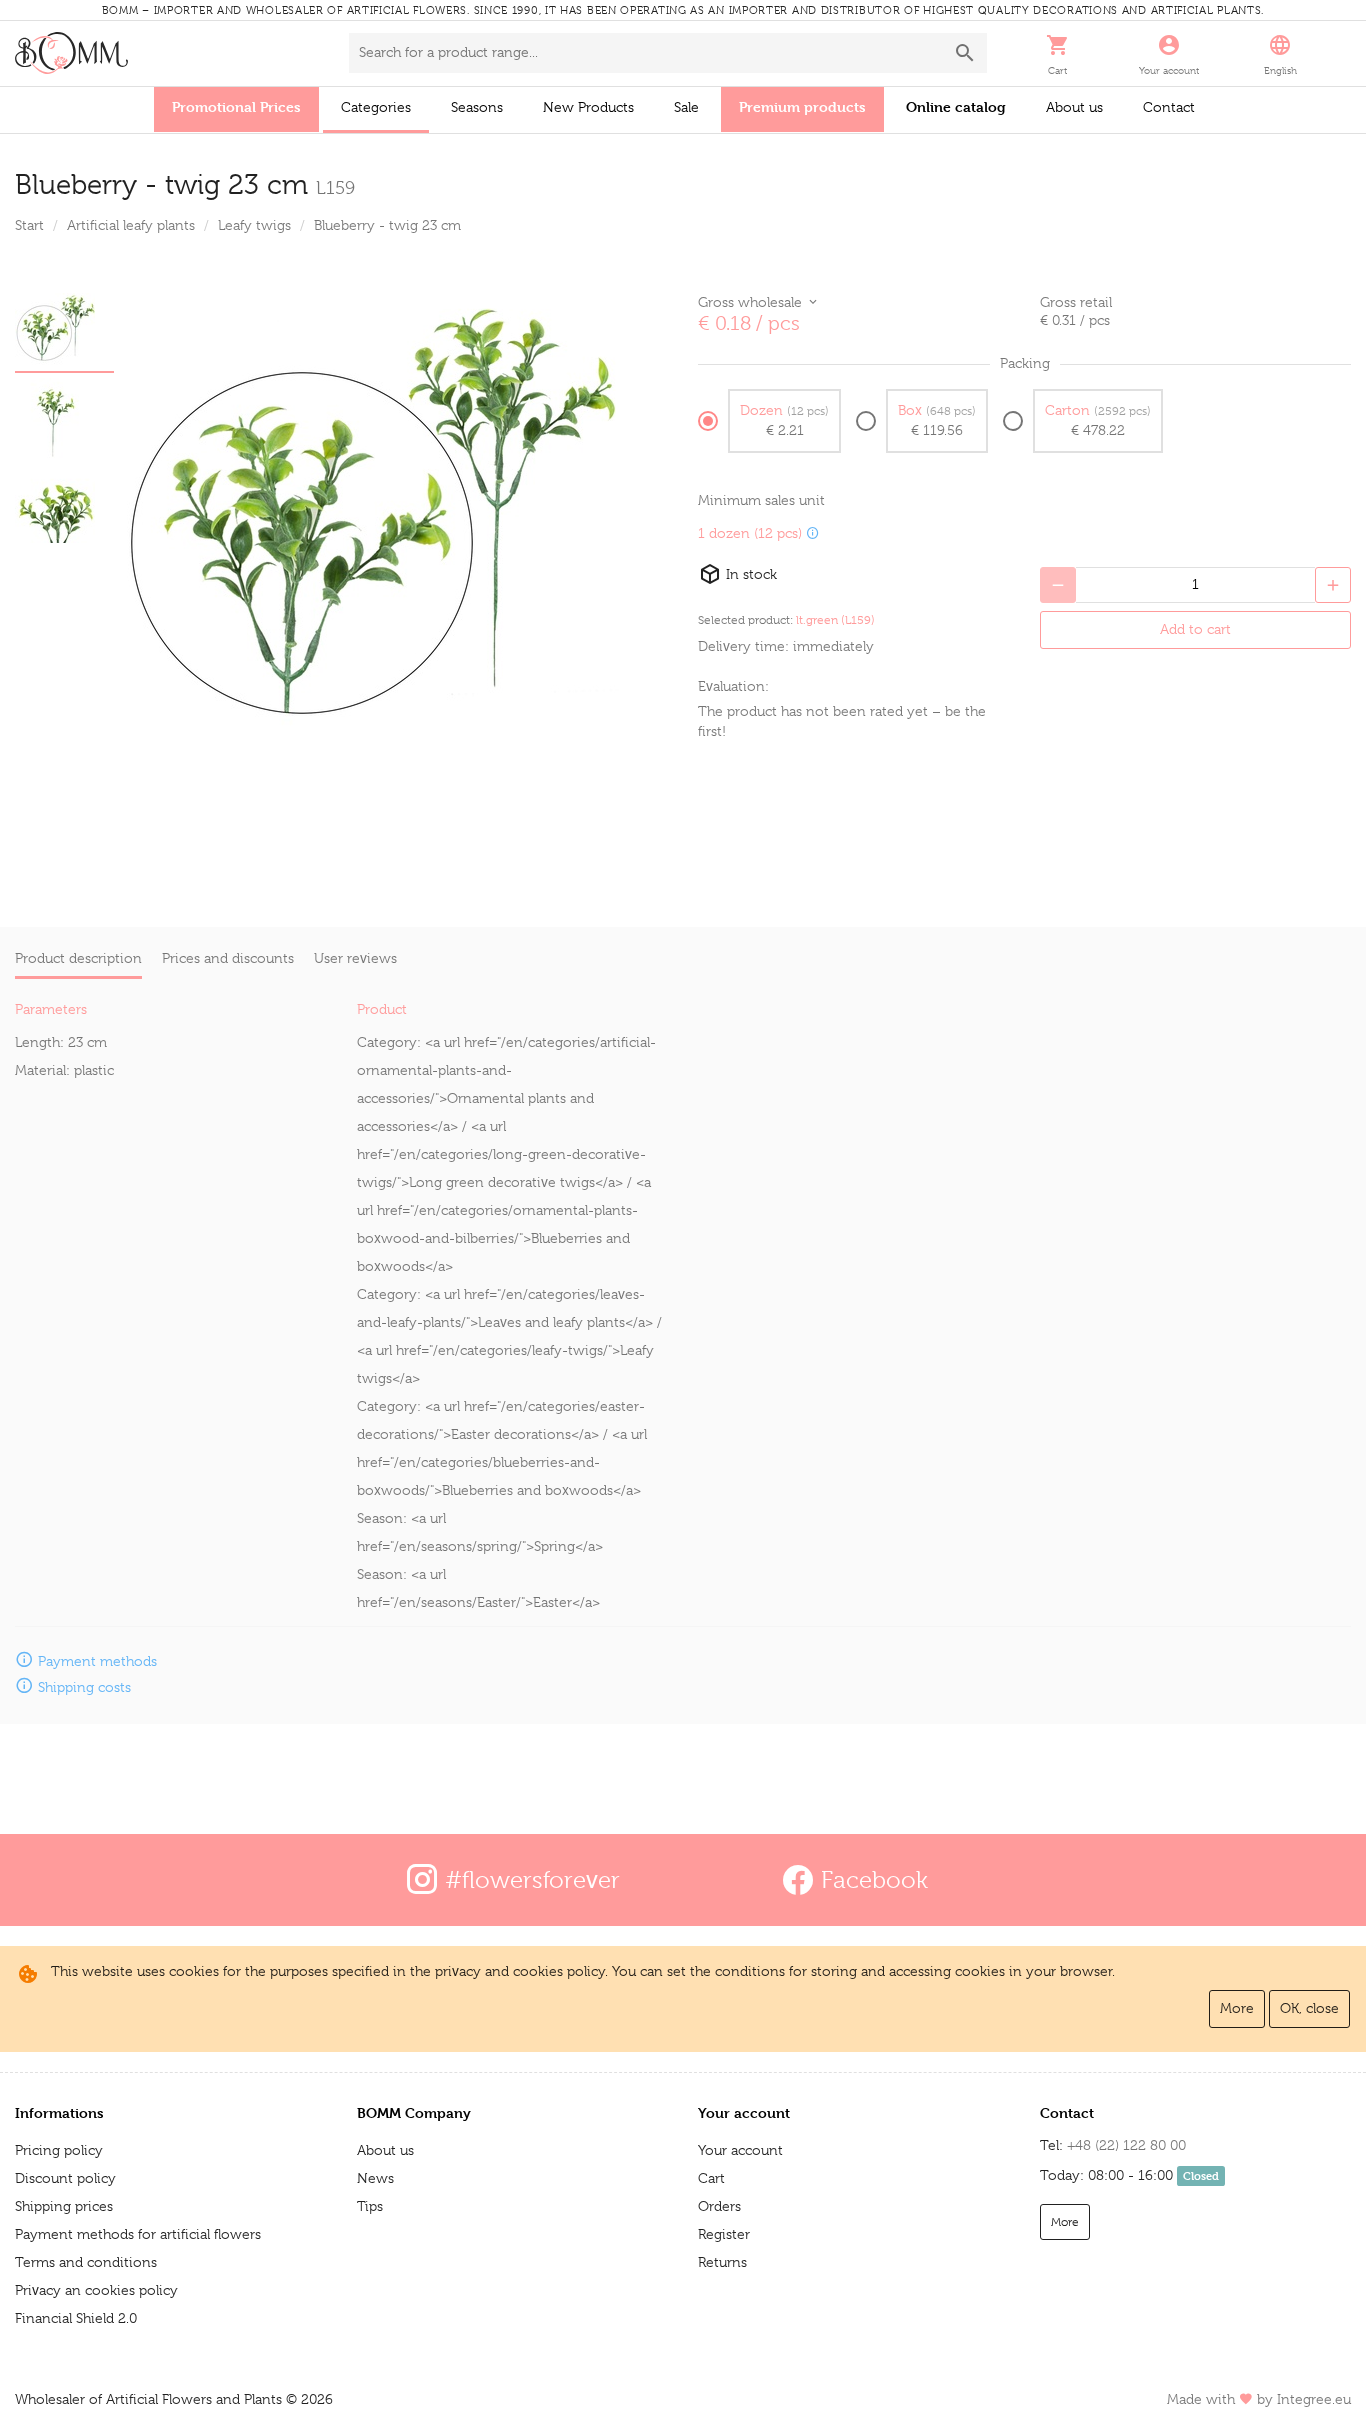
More (1237, 2008)
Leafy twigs (254, 225)
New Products (588, 107)
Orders (719, 2206)
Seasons (477, 107)
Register (724, 2234)
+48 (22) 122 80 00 (1126, 2145)
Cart (711, 2178)
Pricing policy (59, 2150)
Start (29, 225)
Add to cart (1195, 629)
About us (1074, 107)
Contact (1169, 107)
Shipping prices (64, 2206)
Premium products (802, 106)
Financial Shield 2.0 (76, 2318)
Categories (376, 107)
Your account (740, 2150)
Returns (722, 2262)
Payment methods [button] (97, 1661)
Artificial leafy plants (131, 225)
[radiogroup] (1024, 429)
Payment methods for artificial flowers (138, 2234)
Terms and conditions (86, 2262)
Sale (686, 107)
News (375, 2178)
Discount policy (65, 2178)
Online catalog (956, 106)
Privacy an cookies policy (96, 2290)
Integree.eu (1314, 2399)
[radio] (769, 421)
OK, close (1309, 2008)
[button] (1057, 53)
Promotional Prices (236, 106)
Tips (370, 2206)
